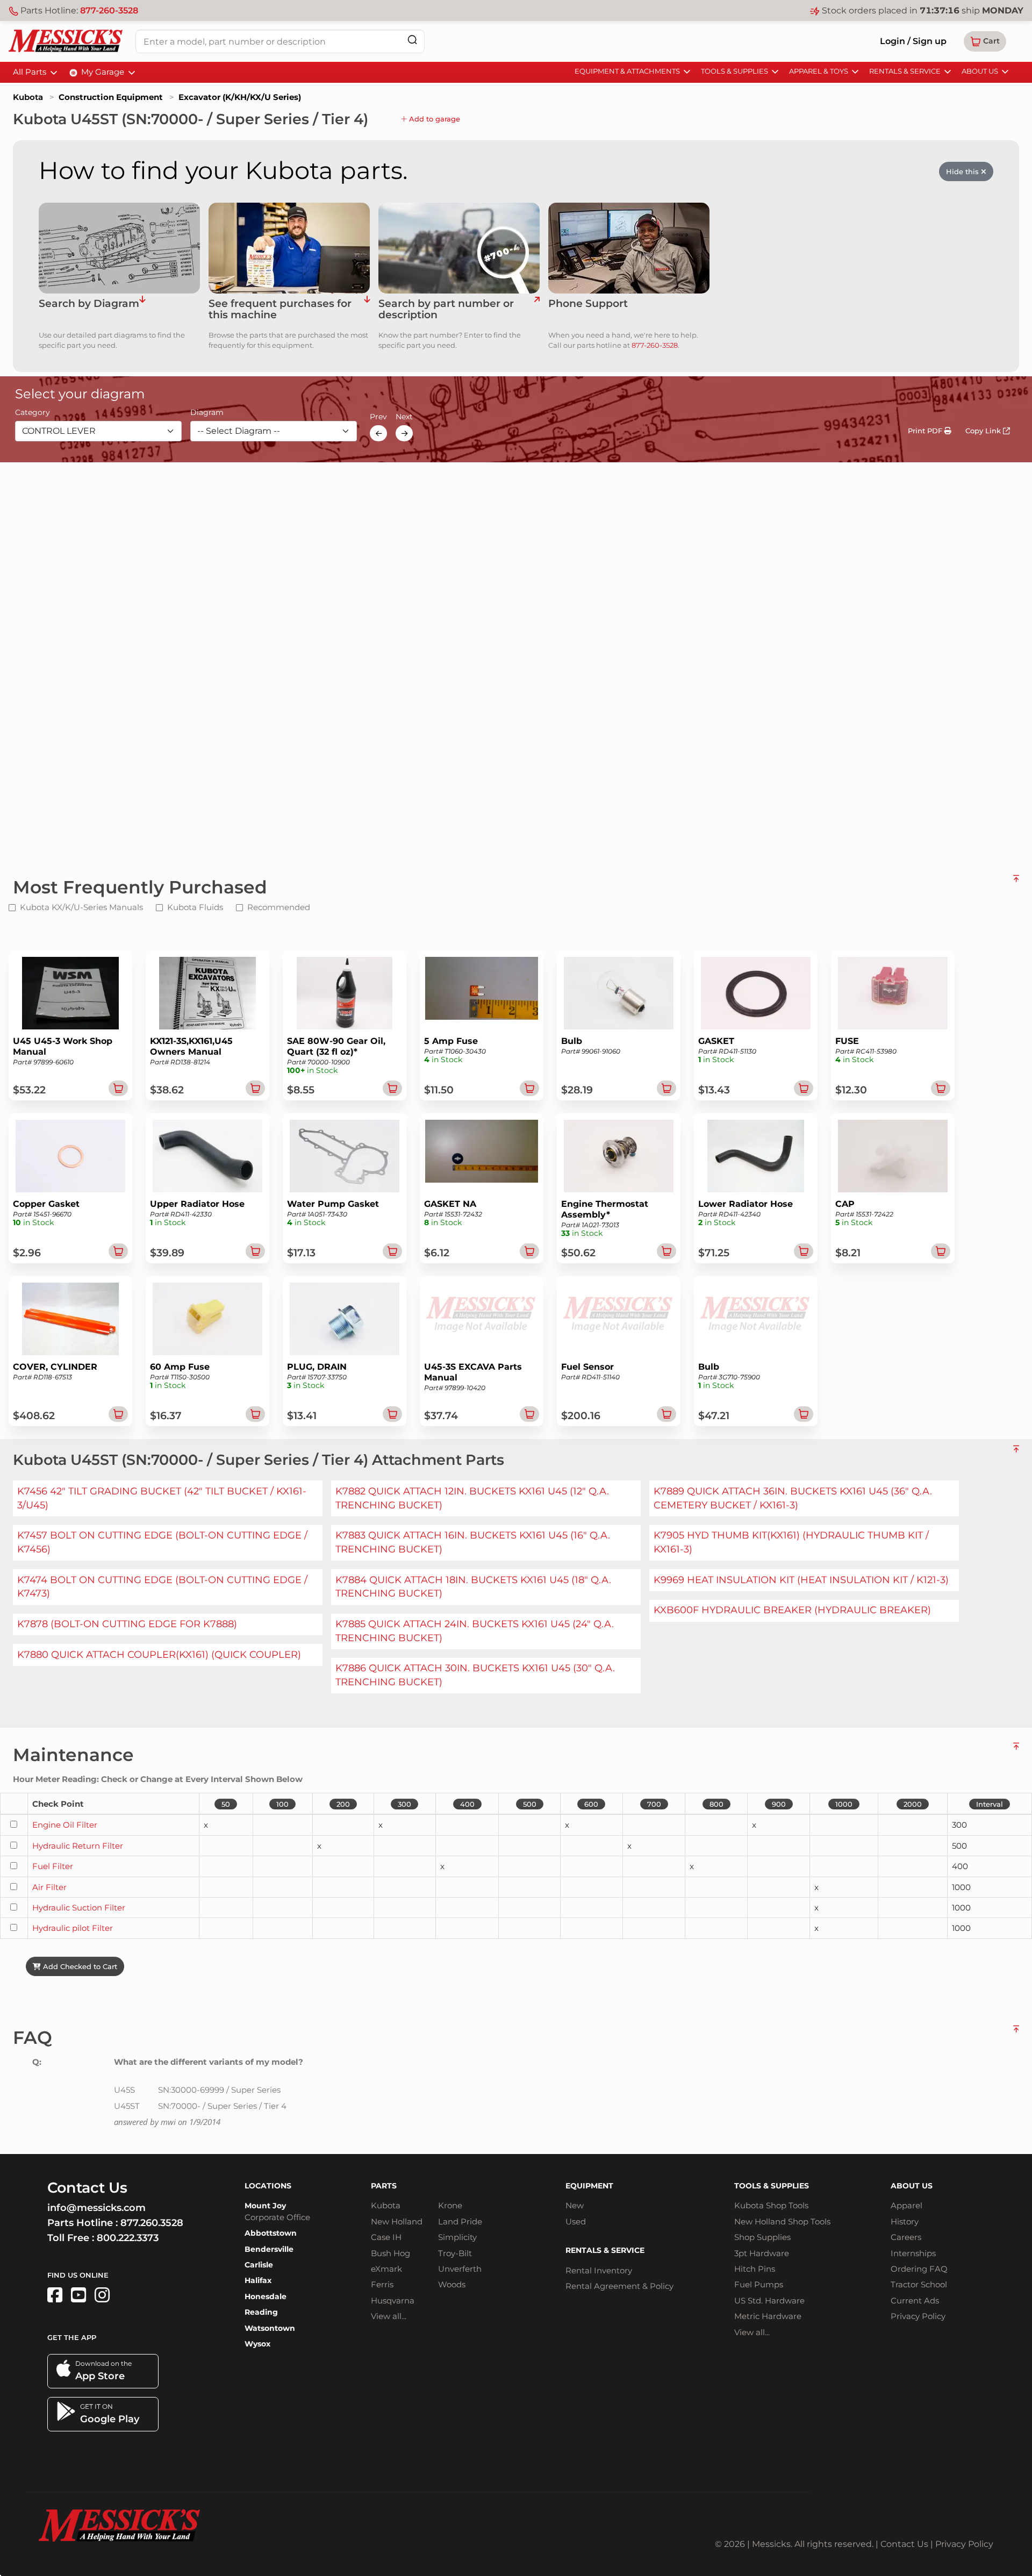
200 (343, 1804)
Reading (261, 2312)
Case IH (386, 2237)
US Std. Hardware (769, 2300)
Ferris (382, 2284)
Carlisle (259, 2265)
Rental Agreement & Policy (619, 2286)
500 (530, 1804)
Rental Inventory (599, 2270)
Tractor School (919, 2284)
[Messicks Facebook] (55, 2295)
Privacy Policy (918, 2316)
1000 (844, 1804)
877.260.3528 (152, 2223)
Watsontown (270, 2328)
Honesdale (266, 2296)
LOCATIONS (268, 2186)
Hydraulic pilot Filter (73, 1928)
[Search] (412, 40)
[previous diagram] (378, 433)
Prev (378, 417)
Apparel (906, 2205)
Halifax (258, 2280)
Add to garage (433, 119)
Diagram (207, 413)
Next (404, 417)
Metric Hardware (768, 2316)
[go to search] (537, 310)
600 (591, 1804)
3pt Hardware (762, 2253)
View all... (389, 2316)
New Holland (397, 2221)
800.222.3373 (128, 2238)
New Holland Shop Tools (782, 2221)
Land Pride (460, 2221)
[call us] (629, 248)
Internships (913, 2253)
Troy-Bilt (455, 2253)
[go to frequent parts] (367, 310)
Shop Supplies (762, 2237)
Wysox (257, 2344)
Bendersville (269, 2249)
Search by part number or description (446, 310)
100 (282, 1804)
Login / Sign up (913, 41)
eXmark (386, 2269)
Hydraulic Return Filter (78, 1846)
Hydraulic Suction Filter (79, 1908)
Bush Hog (390, 2253)
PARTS (384, 2186)
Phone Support (588, 304)
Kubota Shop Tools (771, 2205)
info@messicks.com (96, 2208)
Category (33, 413)
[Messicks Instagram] (102, 2295)
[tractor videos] (78, 2295)
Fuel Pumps (759, 2284)
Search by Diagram (89, 304)
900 (779, 1804)
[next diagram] (404, 433)
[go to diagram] (119, 248)
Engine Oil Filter (65, 1825)
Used (576, 2221)
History (905, 2221)
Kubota (28, 97)
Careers (906, 2237)
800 (716, 1804)
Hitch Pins (755, 2269)
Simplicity (457, 2237)
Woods (452, 2284)
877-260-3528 (109, 10)
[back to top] (1016, 883)
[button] (985, 41)
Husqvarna (393, 2300)
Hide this (963, 171)
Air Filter (49, 1887)
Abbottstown (271, 2233)
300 (404, 1804)
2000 (913, 1804)
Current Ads (915, 2300)
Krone (450, 2205)
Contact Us (904, 2544)
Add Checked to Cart (79, 1966)
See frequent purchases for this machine (280, 310)
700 (654, 1804)
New (575, 2205)
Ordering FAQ (919, 2269)
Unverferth (460, 2269)
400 (467, 1804)
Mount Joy (265, 2206)
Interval (990, 1804)
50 (226, 1804)
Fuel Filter (53, 1866)
